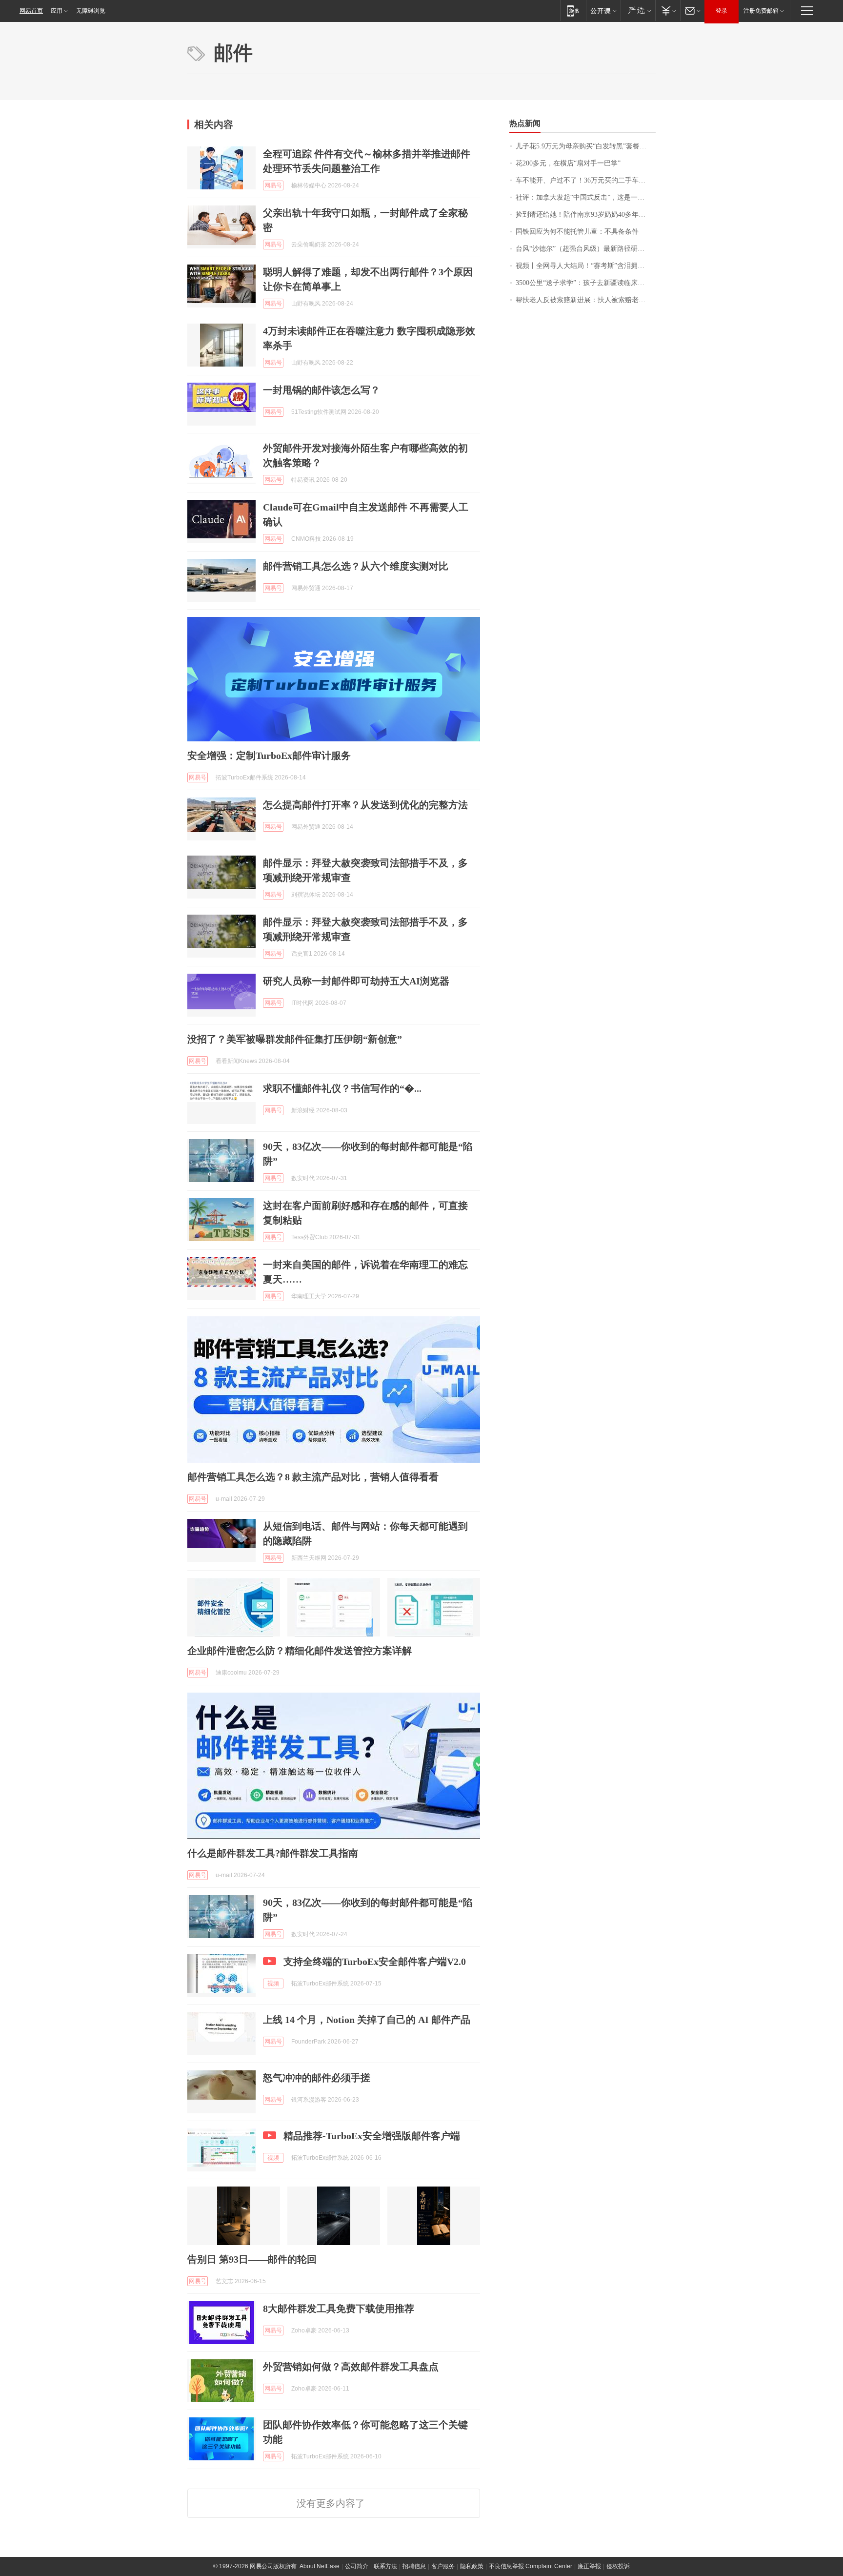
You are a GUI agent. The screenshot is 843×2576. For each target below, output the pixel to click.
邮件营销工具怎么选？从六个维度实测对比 (356, 566)
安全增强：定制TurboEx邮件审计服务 (269, 756)
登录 (722, 11)
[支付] (668, 10)
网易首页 (31, 11)
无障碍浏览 (91, 11)
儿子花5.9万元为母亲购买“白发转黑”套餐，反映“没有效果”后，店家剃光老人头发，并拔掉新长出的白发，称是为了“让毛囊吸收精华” (586, 146)
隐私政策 (472, 2566)
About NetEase (320, 2566)
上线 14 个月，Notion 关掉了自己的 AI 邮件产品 (367, 2020)
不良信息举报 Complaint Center (531, 2566)
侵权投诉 (618, 2566)
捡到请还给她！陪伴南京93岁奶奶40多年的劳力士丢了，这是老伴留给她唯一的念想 (586, 215)
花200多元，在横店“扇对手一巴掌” (568, 163)
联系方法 (385, 2566)
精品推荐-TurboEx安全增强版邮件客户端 (372, 2136)
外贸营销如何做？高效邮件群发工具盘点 (351, 2367)
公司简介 (357, 2566)
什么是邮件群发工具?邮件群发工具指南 (273, 1853)
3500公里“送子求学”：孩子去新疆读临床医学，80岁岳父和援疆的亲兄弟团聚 (586, 283)
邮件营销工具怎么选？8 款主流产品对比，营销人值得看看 (313, 1477)
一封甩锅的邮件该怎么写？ (321, 390)
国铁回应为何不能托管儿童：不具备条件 (577, 232)
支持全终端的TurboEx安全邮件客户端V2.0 (375, 1962)
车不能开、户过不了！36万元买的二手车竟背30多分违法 (586, 180)
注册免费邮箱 (761, 11)
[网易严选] (638, 10)
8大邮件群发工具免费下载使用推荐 (339, 2309)
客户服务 (443, 2566)
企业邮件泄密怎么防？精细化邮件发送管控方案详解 (300, 1651)
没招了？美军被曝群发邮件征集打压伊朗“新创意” (295, 1039)
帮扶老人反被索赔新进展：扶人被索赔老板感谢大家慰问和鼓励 (586, 300)
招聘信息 (414, 2566)
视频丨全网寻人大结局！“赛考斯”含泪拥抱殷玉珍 (586, 266)
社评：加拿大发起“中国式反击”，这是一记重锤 (586, 197)
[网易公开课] (603, 10)
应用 (57, 11)
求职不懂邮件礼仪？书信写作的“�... (342, 1088)
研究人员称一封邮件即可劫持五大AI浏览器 (356, 981)
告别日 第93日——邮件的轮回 (252, 2259)
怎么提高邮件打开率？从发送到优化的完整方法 (365, 805)
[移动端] (573, 10)
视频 (273, 1983)
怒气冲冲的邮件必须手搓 (317, 2078)
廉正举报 (589, 2566)
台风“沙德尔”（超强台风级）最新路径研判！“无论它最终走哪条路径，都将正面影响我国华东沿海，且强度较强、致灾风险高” (586, 249)
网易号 (273, 185)
